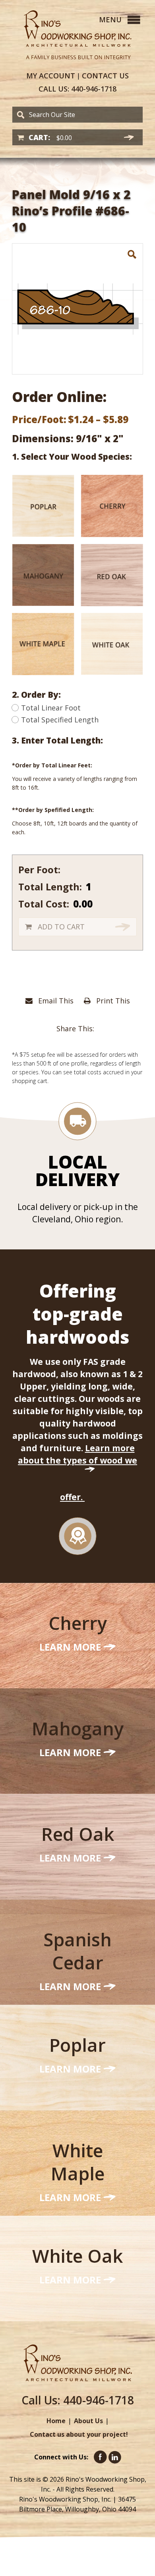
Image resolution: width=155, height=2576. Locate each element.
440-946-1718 (77, 89)
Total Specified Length (60, 720)
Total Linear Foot (51, 708)
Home (56, 2421)
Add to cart (61, 927)
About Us (88, 2421)
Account (51, 76)
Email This (55, 1001)
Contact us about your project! (79, 2434)
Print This (112, 1001)
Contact (105, 76)
